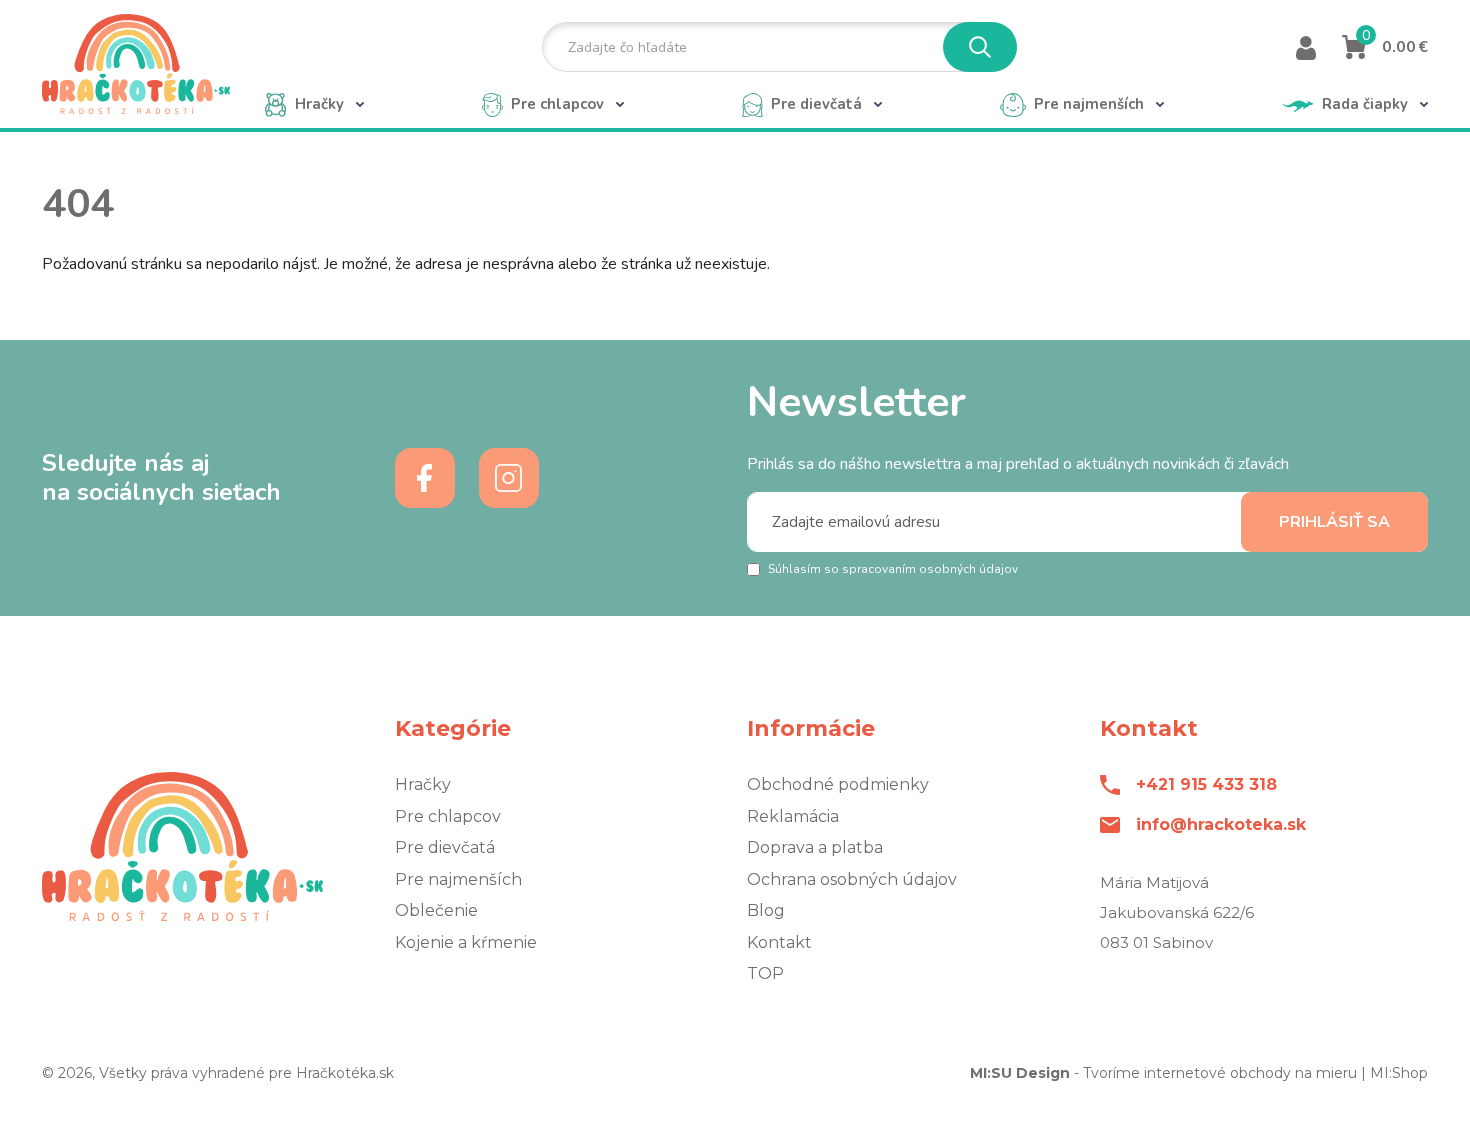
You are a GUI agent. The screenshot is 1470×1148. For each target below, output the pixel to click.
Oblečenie (436, 910)
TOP (765, 973)
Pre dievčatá (445, 847)
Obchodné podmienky (838, 784)
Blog (766, 910)
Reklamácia (793, 816)
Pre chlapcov (448, 816)
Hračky (423, 784)
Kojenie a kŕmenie (466, 942)
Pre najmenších (458, 879)
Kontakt (779, 942)
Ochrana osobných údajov (852, 879)
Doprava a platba (815, 847)
